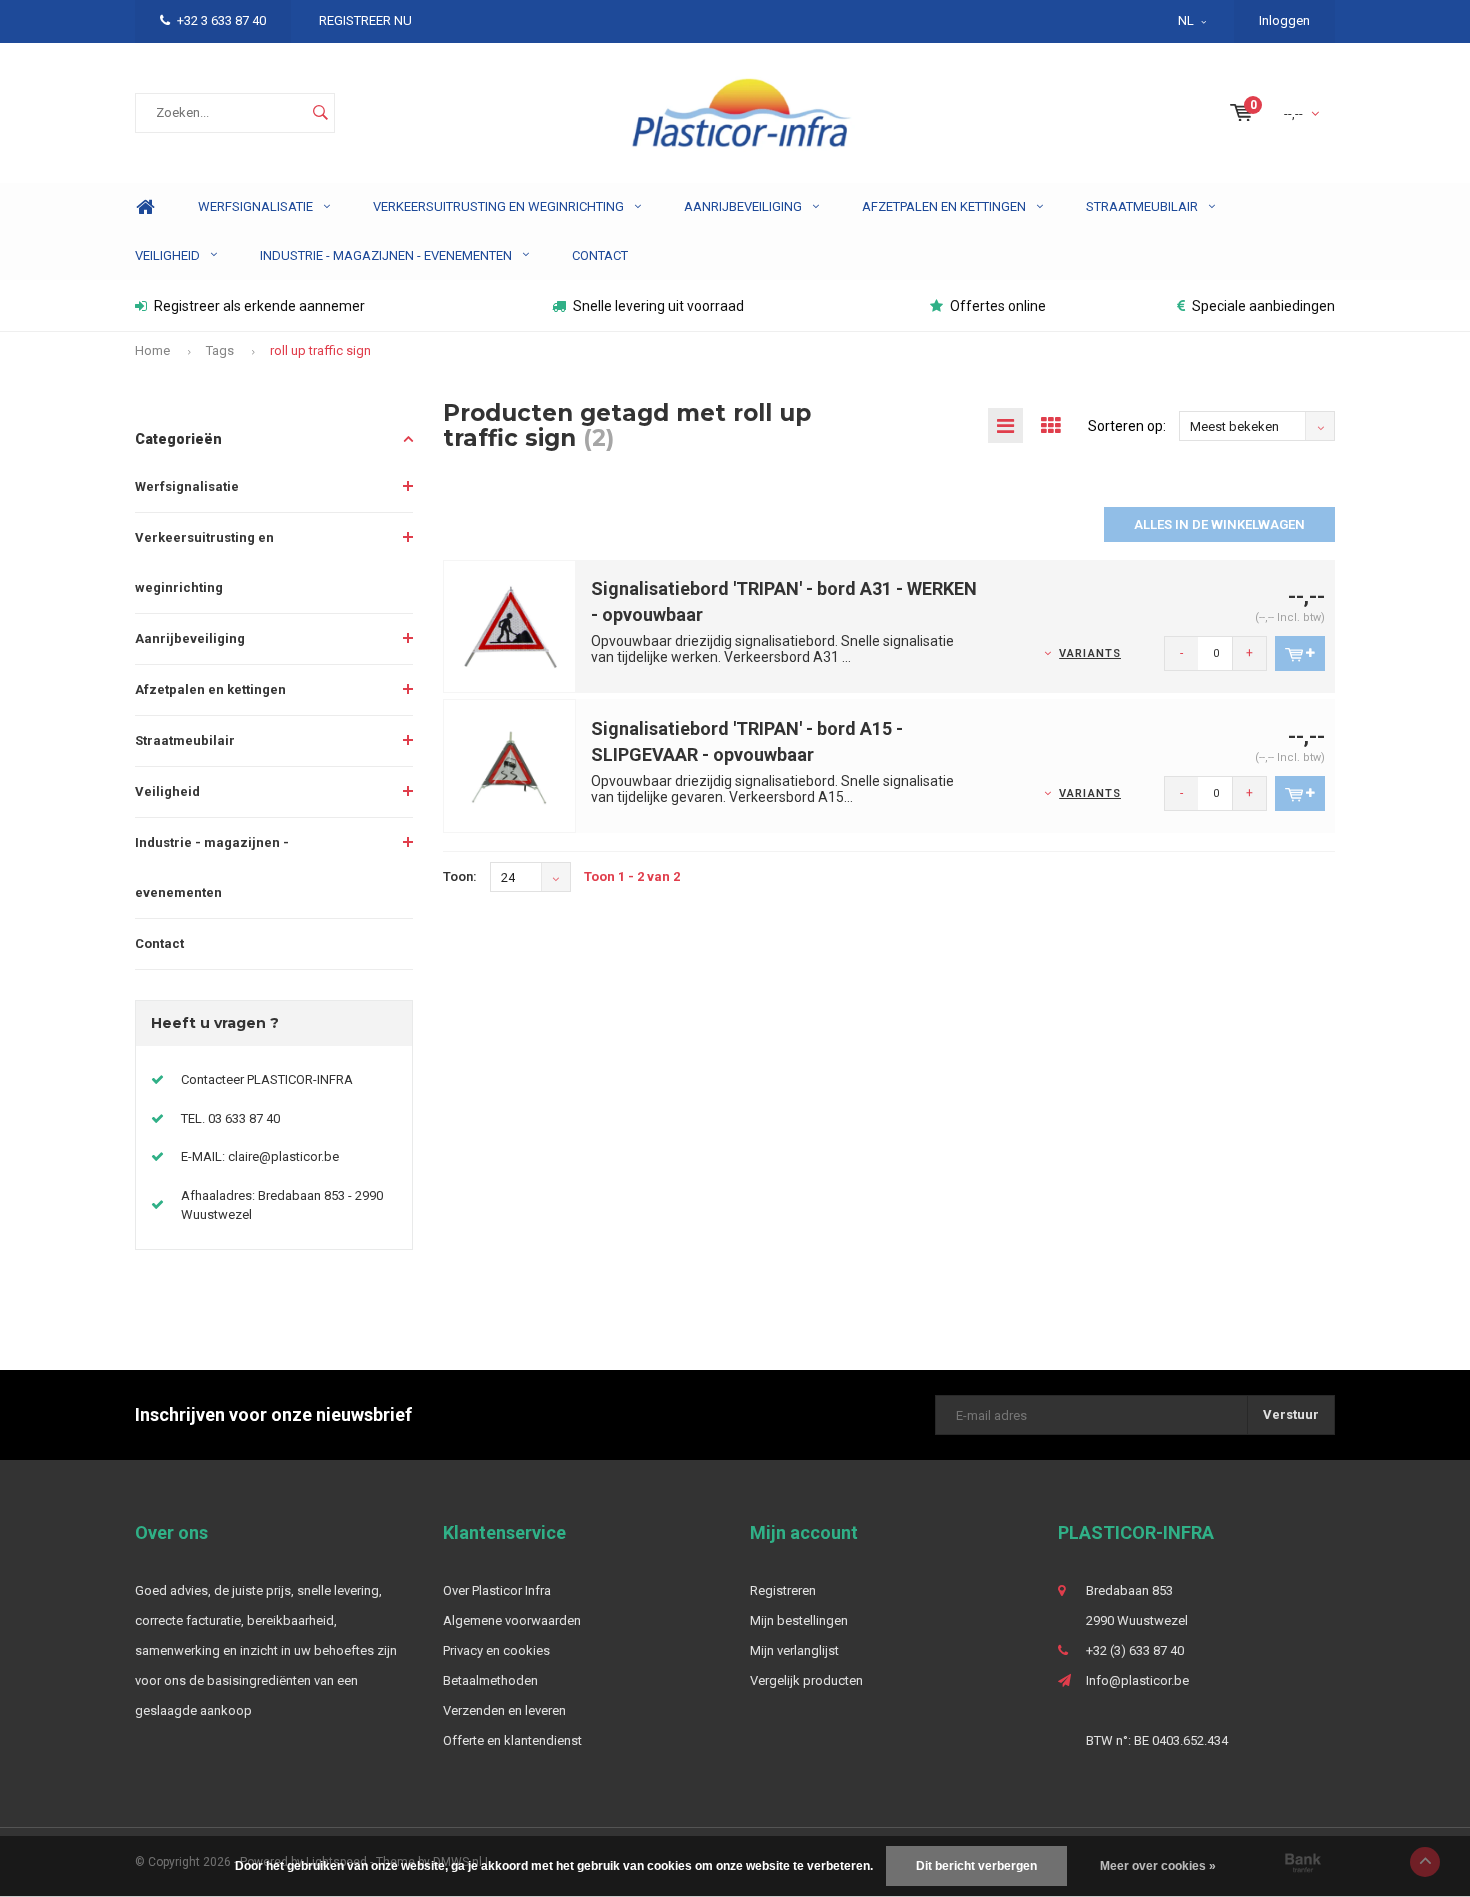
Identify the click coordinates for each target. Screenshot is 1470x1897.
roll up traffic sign (320, 350)
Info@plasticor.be (1137, 1680)
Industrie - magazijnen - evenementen (386, 255)
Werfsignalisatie (255, 206)
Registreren (783, 1590)
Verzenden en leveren (504, 1710)
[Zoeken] (320, 113)
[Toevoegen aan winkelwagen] (1300, 653)
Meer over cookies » (1158, 1866)
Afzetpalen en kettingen (944, 206)
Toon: (460, 876)
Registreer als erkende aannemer (259, 306)
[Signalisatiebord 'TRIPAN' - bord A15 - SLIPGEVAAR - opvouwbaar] (510, 765)
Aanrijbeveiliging (743, 206)
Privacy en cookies (496, 1650)
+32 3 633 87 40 (221, 20)
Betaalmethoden (490, 1680)
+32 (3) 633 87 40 (1135, 1650)
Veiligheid (167, 255)
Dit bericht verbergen (976, 1866)
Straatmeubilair (1142, 206)
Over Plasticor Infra (497, 1590)
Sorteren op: (1127, 426)
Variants (1090, 653)
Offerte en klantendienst (512, 1740)
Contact (600, 255)
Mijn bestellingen (799, 1620)
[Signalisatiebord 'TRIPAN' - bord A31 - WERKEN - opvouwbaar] (510, 625)
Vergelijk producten (806, 1680)
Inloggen (1284, 20)
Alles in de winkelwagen (1219, 524)
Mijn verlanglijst (794, 1650)
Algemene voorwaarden (512, 1620)
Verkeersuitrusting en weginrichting (498, 206)
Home (145, 207)
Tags (220, 350)
